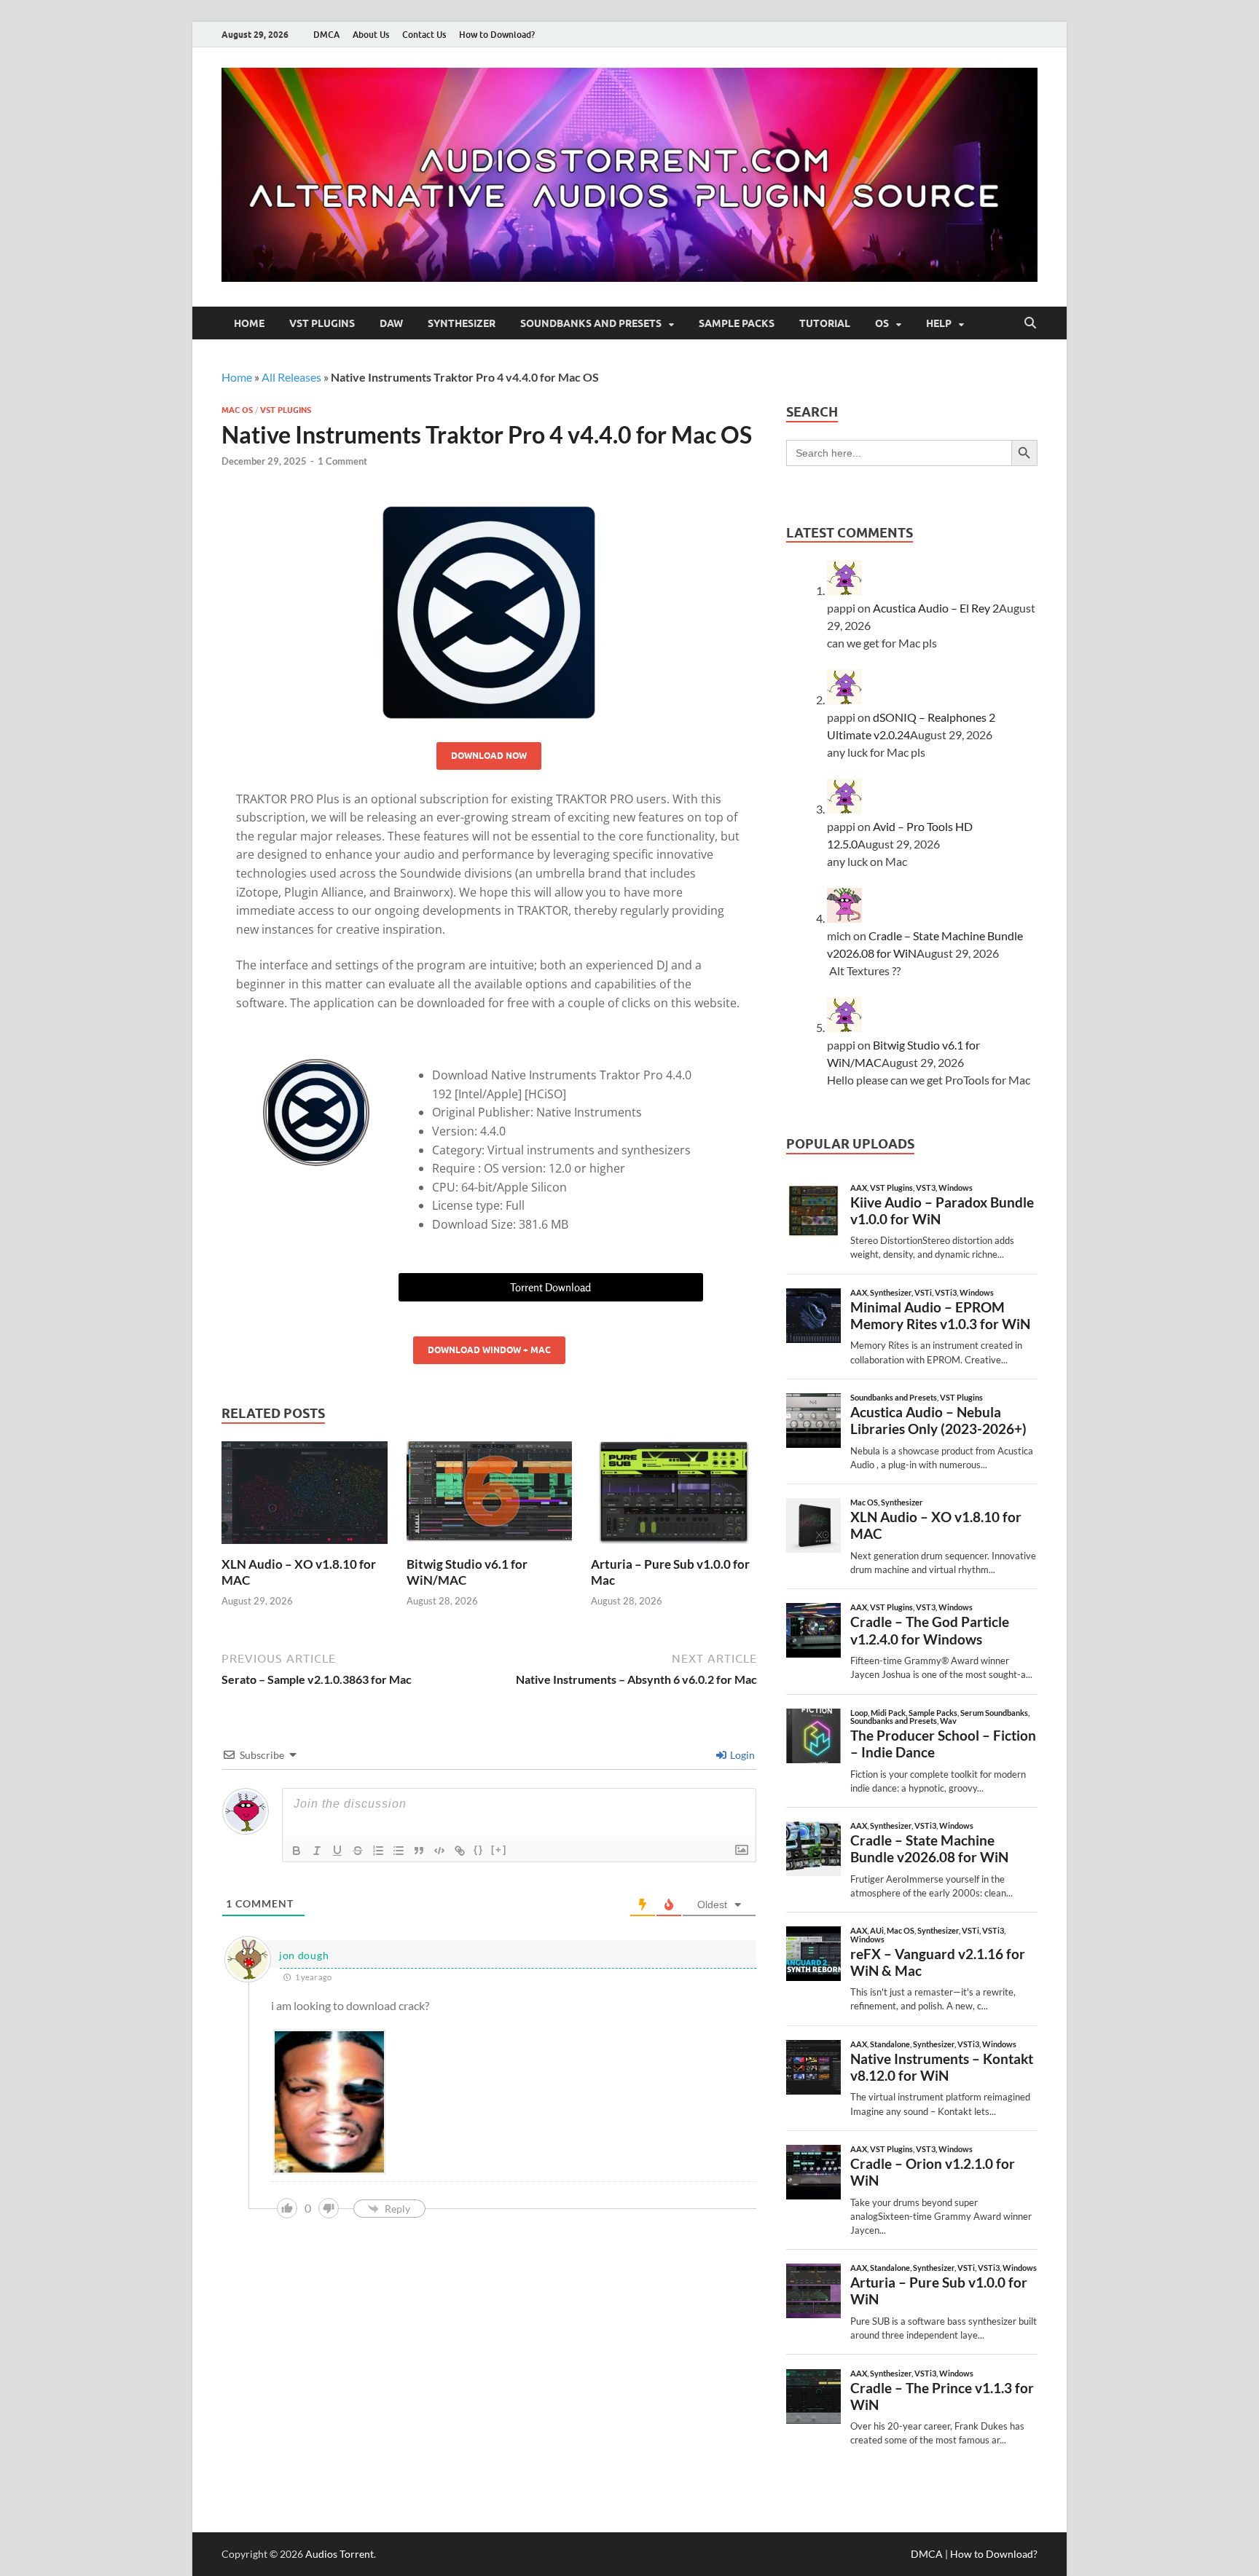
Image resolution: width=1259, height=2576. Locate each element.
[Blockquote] (419, 1851)
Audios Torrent (340, 2554)
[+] (499, 1850)
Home (249, 323)
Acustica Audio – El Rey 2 (936, 608)
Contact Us (424, 35)
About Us (371, 35)
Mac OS (237, 410)
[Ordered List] (378, 1851)
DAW (391, 323)
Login (741, 1755)
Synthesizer (462, 323)
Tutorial (825, 323)
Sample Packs (737, 323)
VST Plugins (322, 323)
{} (479, 1850)
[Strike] (358, 1851)
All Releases (291, 377)
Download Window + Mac (489, 1350)
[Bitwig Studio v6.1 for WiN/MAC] (490, 1497)
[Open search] (1030, 323)
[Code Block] (439, 1851)
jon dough (304, 1955)
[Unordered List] (399, 1851)
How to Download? (497, 35)
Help (939, 323)
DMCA (326, 35)
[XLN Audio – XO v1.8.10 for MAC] (305, 1497)
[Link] (460, 1851)
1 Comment (342, 461)
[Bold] (297, 1851)
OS (882, 323)
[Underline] (337, 1851)
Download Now (489, 756)
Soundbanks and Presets (591, 323)
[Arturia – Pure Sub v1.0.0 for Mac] (674, 1497)
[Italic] (317, 1851)
